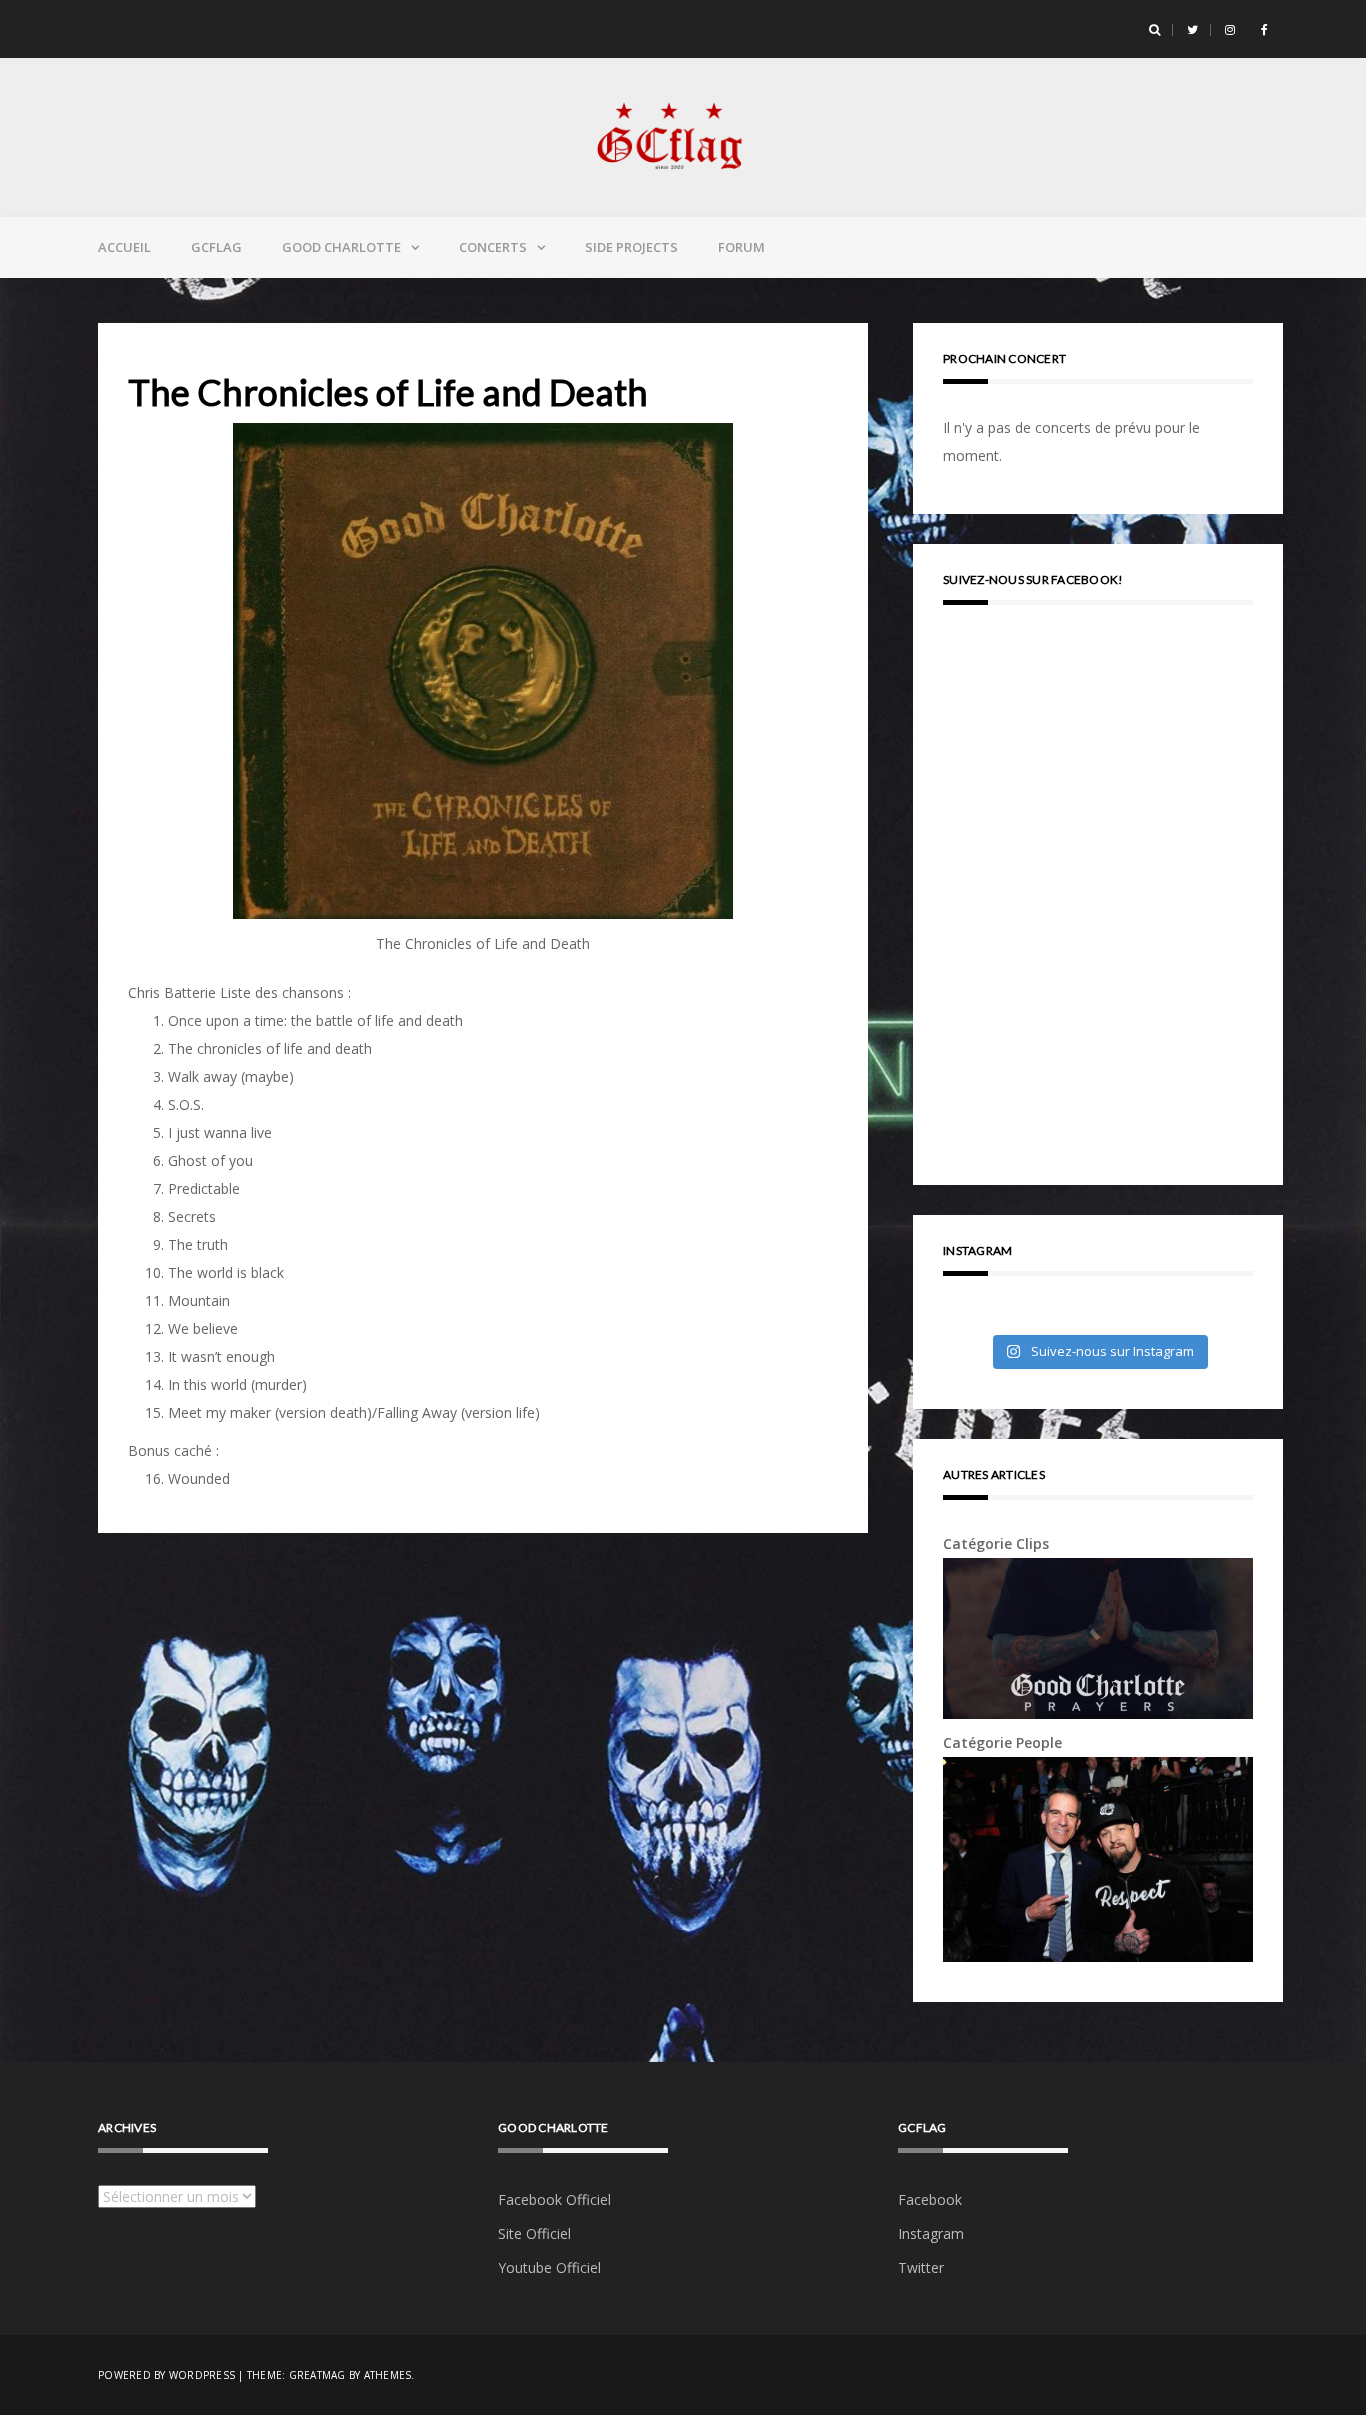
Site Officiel (534, 2233)
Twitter (921, 2267)
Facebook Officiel (554, 2199)
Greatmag (317, 2375)
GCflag (216, 247)
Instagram (931, 2233)
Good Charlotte (341, 247)
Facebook (930, 2199)
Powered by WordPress (166, 2375)
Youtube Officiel (549, 2267)
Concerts (493, 247)
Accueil (124, 247)
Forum (741, 247)
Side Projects (631, 247)
